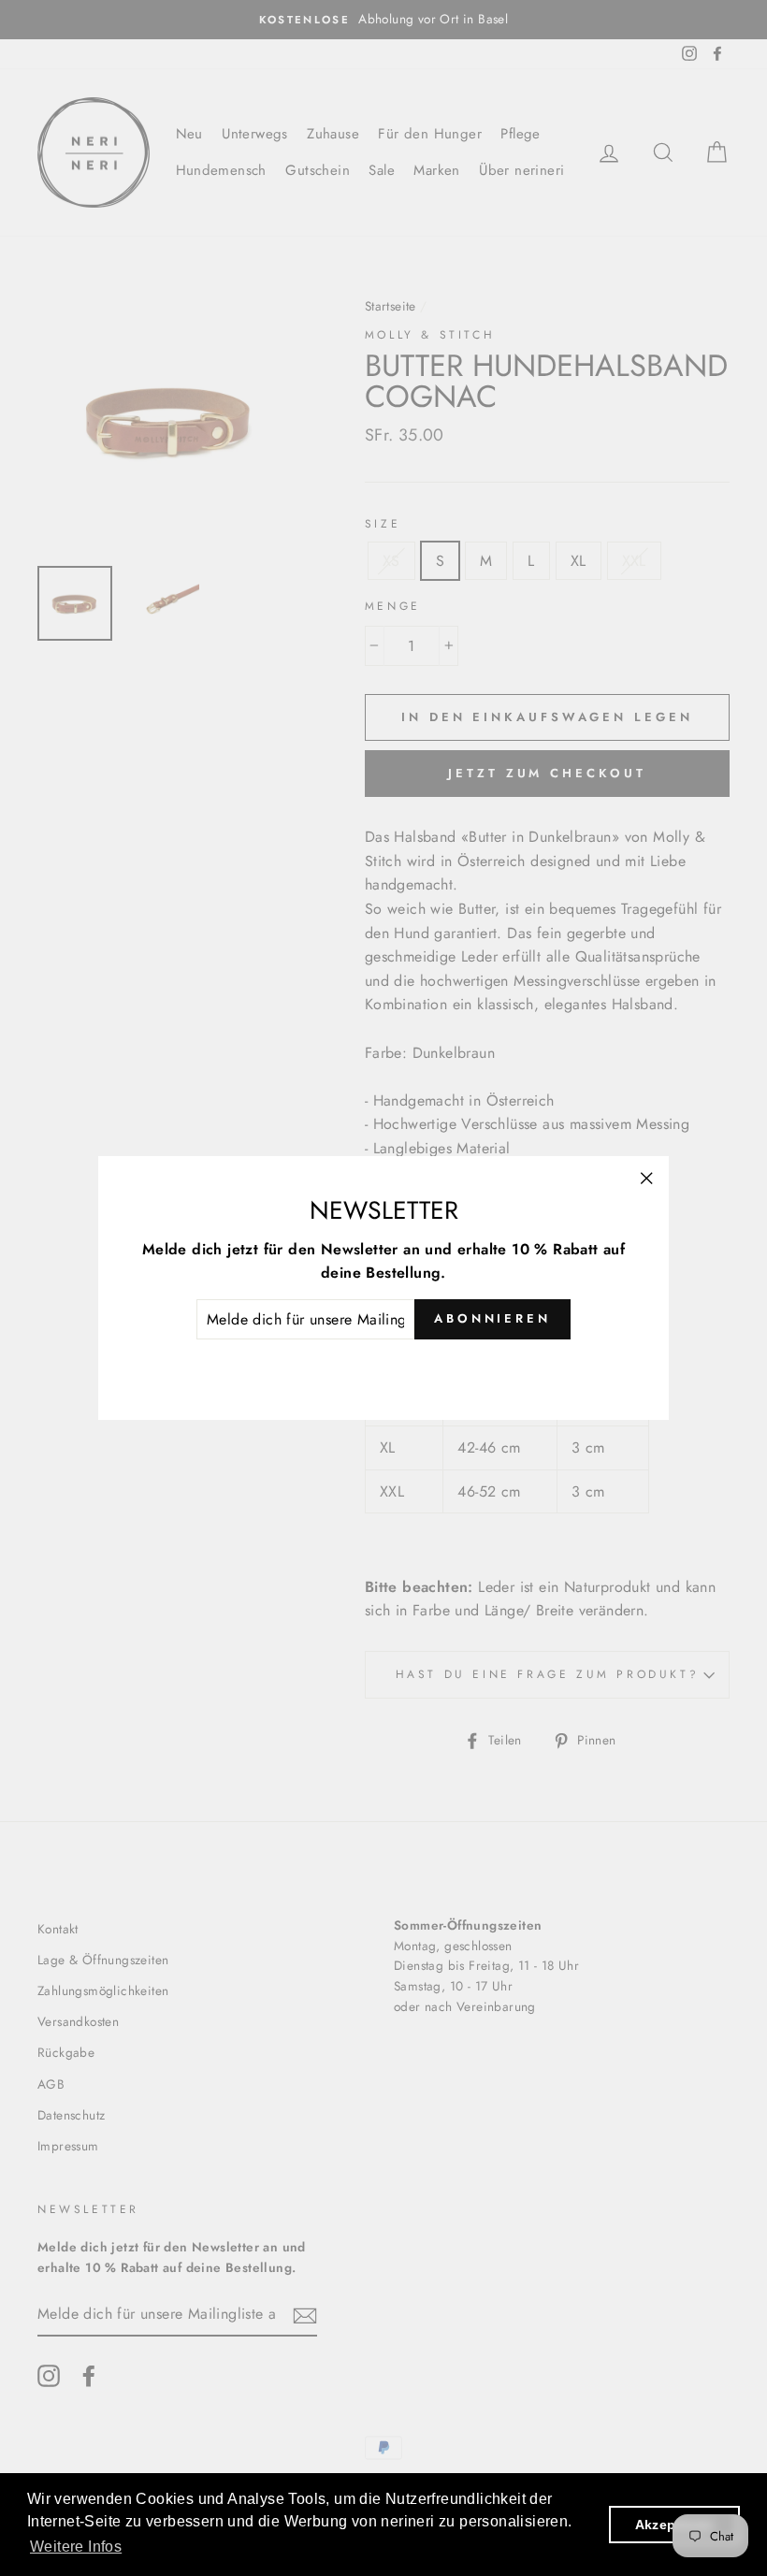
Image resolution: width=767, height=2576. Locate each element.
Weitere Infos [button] (76, 2547)
